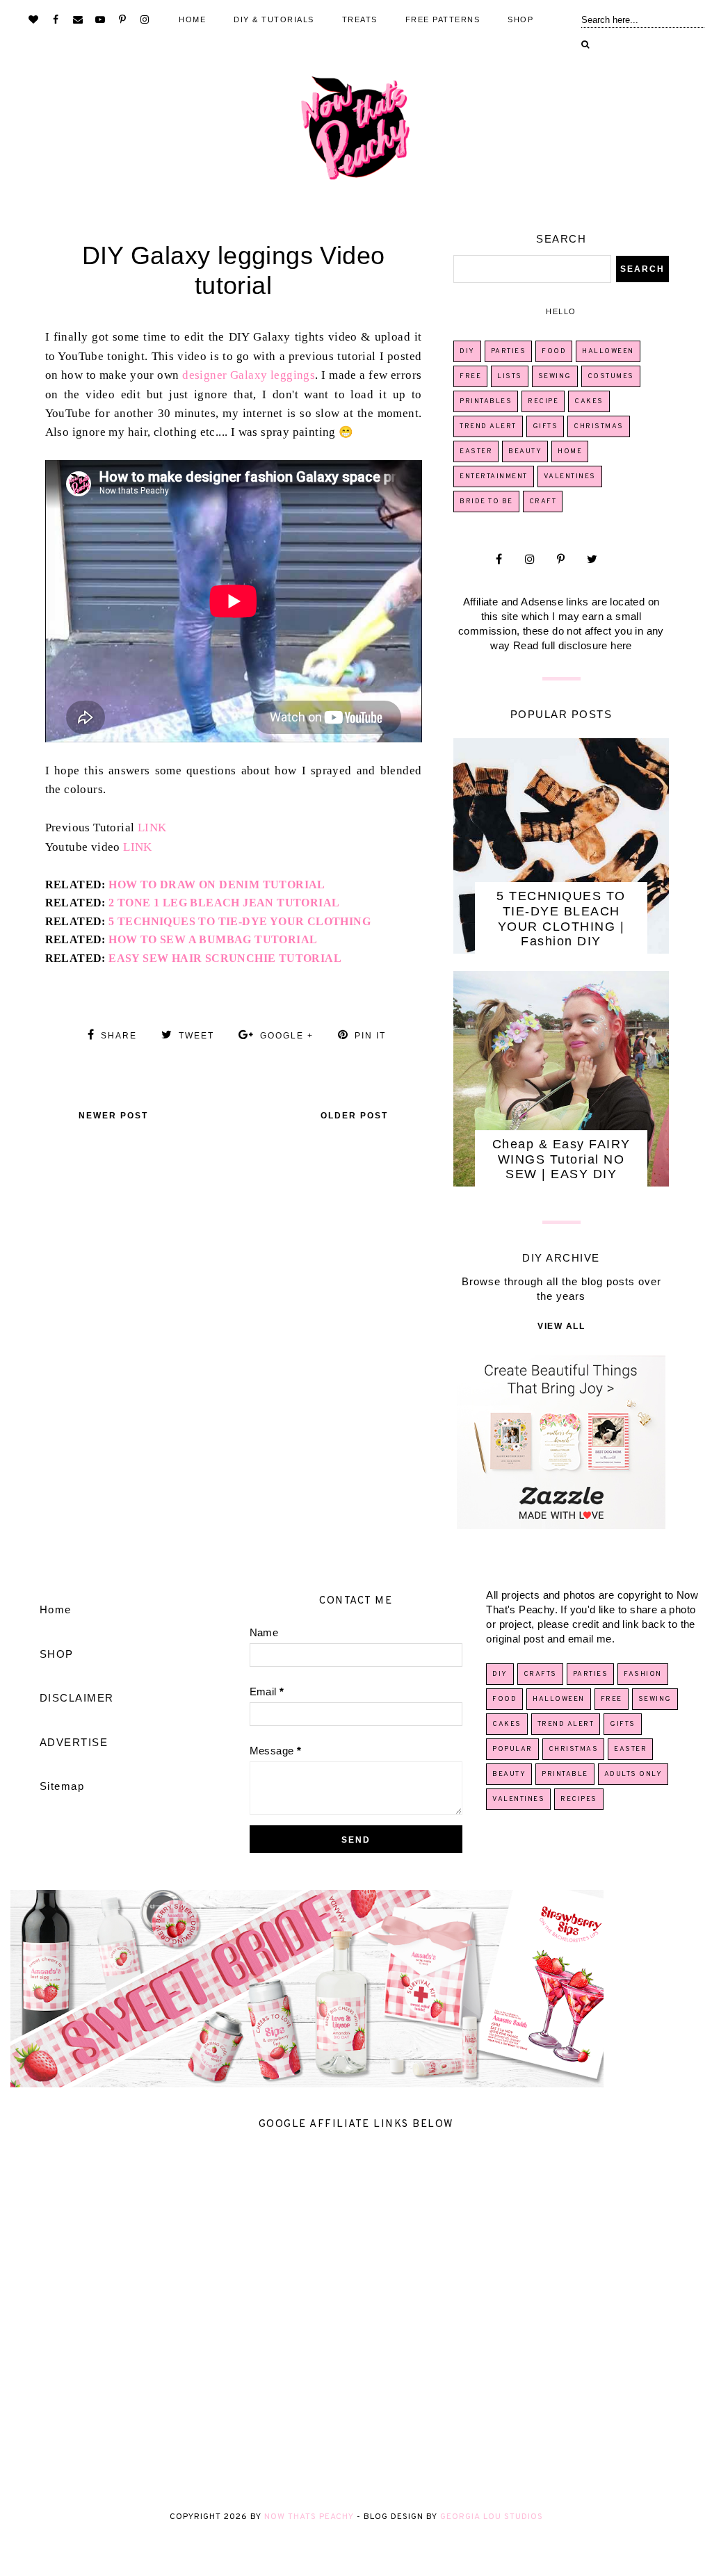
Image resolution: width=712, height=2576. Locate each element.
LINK (152, 828)
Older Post (354, 1116)
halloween (608, 351)
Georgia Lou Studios (492, 2517)
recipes (579, 1799)
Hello (561, 311)
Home (56, 1609)
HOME (192, 19)
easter (476, 451)
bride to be (486, 502)
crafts (540, 1674)
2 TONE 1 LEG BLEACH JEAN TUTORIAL (224, 903)
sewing (555, 376)
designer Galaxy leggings (249, 375)
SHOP (520, 19)
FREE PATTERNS (443, 19)
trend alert (488, 426)
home (570, 451)
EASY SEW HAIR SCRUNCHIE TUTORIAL (225, 958)
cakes (589, 401)
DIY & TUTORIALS (274, 19)
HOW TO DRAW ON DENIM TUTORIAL (217, 885)
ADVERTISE (74, 1742)
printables (486, 401)
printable (565, 1774)
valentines (570, 476)
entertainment (494, 476)
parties (509, 351)
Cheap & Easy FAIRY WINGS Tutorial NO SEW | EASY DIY (561, 1159)
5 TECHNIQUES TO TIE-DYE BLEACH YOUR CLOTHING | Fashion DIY (561, 919)
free (470, 376)
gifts (545, 426)
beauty (525, 451)
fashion (233, 228)
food (554, 351)
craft (543, 502)
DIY (467, 351)
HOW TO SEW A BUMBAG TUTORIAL (213, 939)
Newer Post (113, 1116)
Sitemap (62, 1786)
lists (510, 376)
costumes (611, 376)
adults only (633, 1774)
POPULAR (512, 1749)
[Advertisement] (356, 2320)
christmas (599, 426)
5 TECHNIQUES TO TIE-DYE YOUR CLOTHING (240, 921)
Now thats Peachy (309, 2517)
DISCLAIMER (77, 1698)
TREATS (360, 19)
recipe (543, 401)
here (621, 645)
